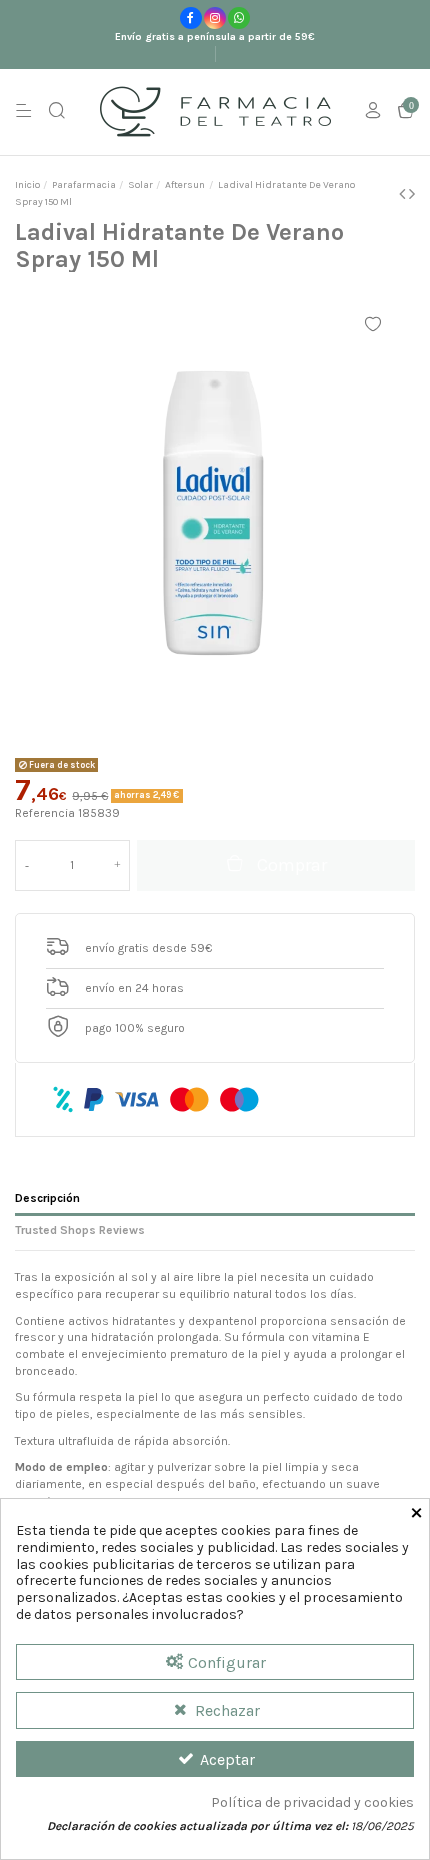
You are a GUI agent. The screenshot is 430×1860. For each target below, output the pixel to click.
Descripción (47, 1198)
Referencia (45, 813)
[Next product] (412, 194)
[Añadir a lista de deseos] (373, 324)
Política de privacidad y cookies (312, 1803)
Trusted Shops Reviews (80, 1230)
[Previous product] (404, 194)
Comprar (292, 865)
